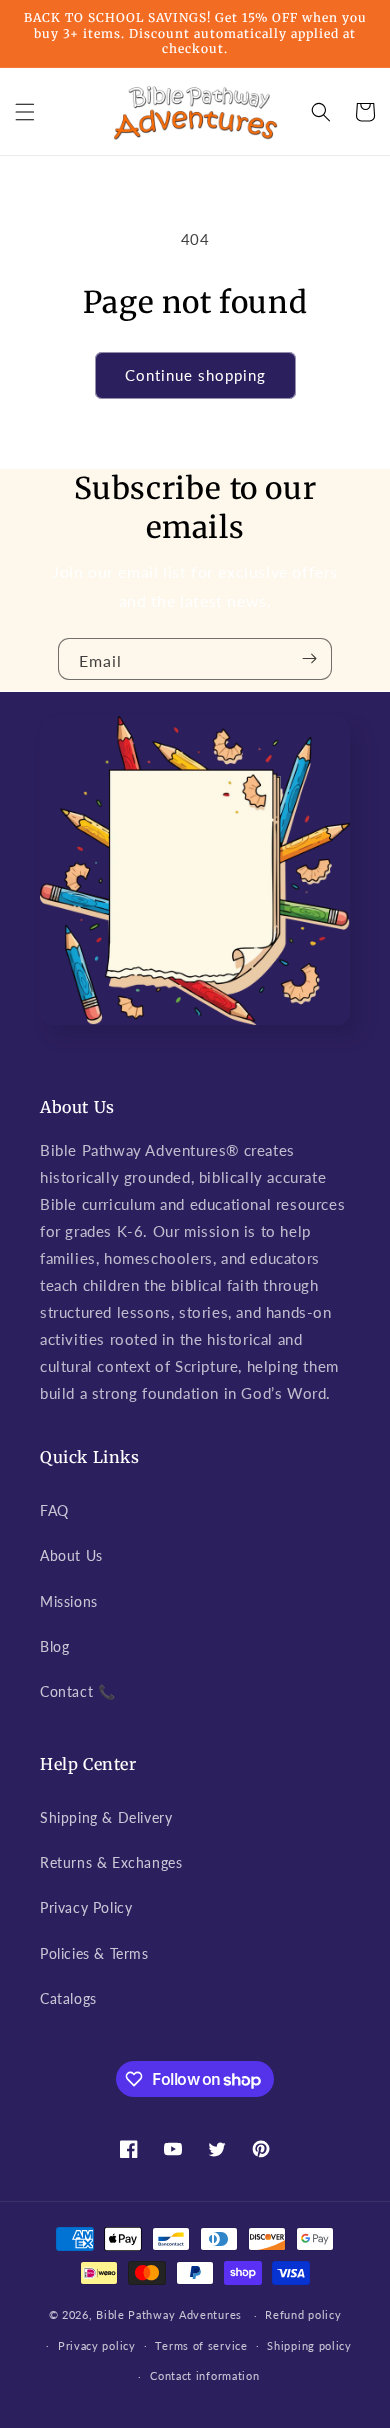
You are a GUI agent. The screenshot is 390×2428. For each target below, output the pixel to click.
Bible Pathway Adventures (169, 2314)
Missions (69, 1601)
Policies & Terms (94, 1953)
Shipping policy (309, 2345)
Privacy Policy (86, 1907)
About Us (71, 1555)
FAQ (54, 1510)
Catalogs (68, 1998)
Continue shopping (195, 375)
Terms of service (201, 2345)
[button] (25, 112)
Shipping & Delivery (106, 1817)
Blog (54, 1646)
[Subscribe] (309, 659)
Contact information (204, 2375)
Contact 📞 (77, 1691)
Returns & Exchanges (111, 1862)
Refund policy (303, 2314)
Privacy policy (97, 2345)
